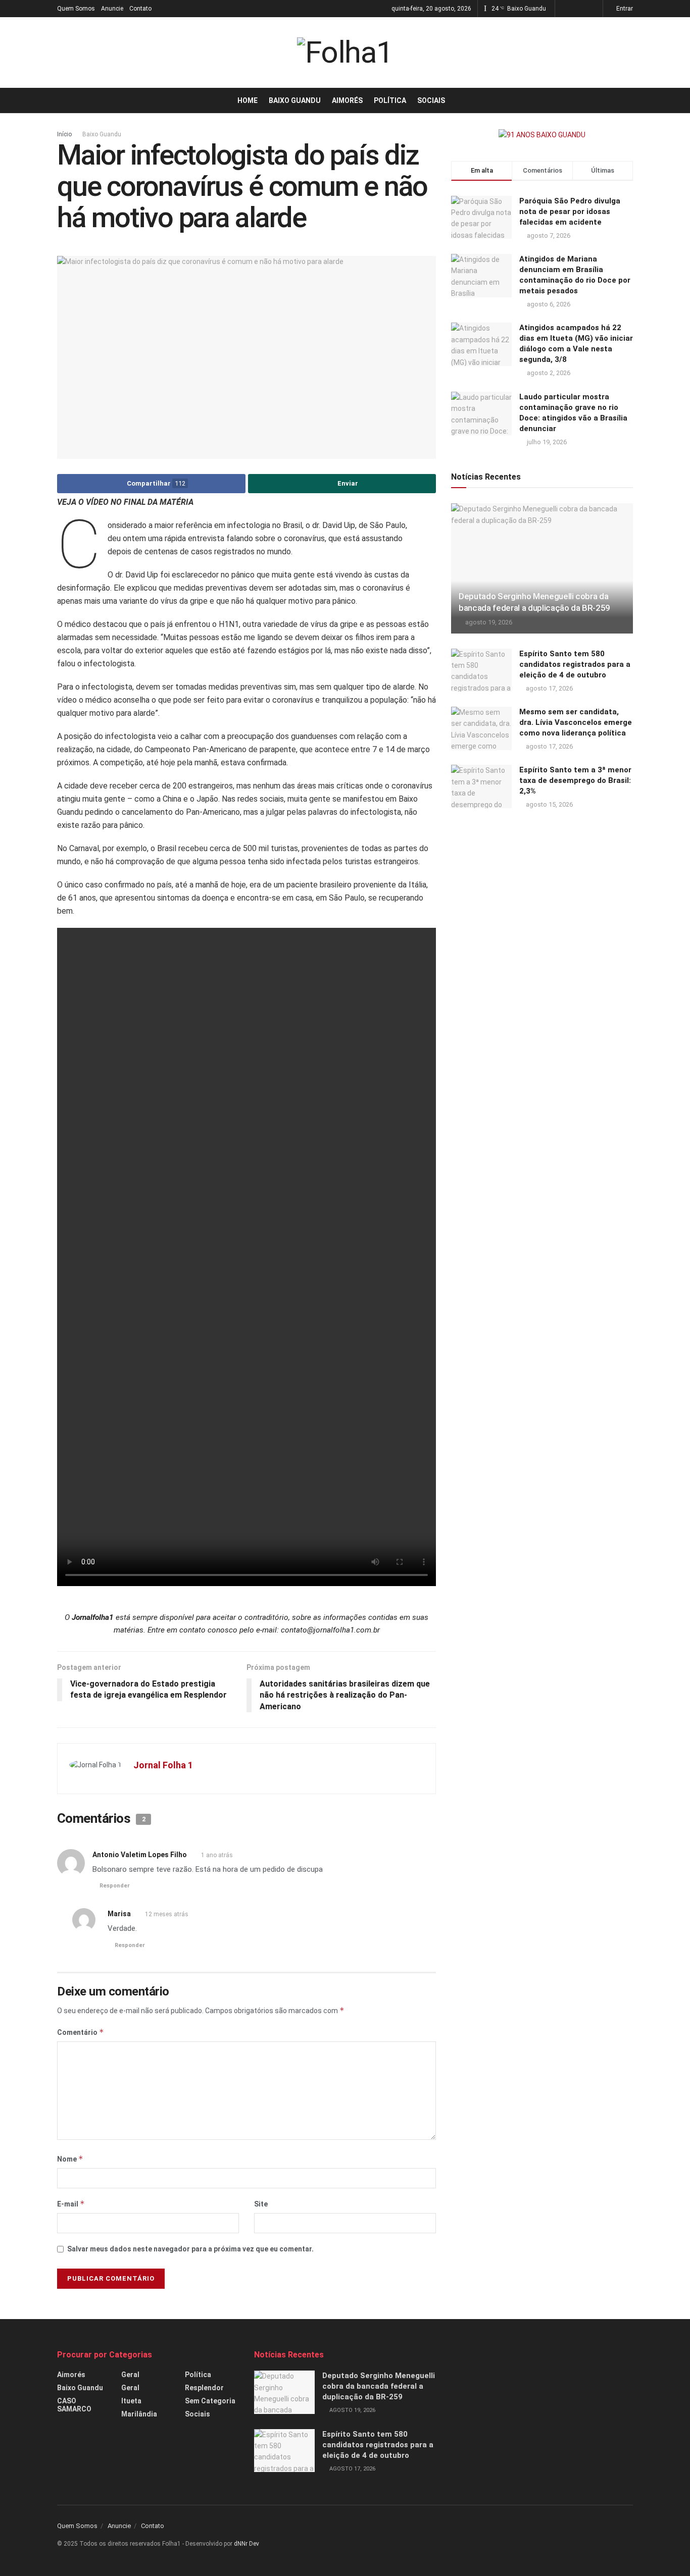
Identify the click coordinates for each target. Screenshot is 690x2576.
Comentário (81, 2032)
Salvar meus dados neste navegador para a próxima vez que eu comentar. (190, 2249)
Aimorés (347, 100)
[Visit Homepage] (345, 52)
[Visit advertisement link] (542, 135)
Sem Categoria (210, 2401)
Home (248, 100)
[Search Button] (629, 100)
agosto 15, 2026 (549, 804)
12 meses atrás (167, 1914)
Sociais (431, 100)
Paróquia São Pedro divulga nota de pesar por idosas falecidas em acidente (570, 212)
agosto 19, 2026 (488, 622)
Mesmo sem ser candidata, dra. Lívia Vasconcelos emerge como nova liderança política (576, 722)
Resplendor (204, 2388)
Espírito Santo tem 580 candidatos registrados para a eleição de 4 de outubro (575, 664)
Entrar (624, 9)
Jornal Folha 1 (163, 1765)
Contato (140, 9)
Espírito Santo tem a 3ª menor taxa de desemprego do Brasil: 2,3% (575, 780)
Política (390, 100)
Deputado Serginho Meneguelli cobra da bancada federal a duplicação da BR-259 (379, 2386)
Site (261, 2204)
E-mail (71, 2204)
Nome (70, 2159)
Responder (115, 1886)
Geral (130, 2375)
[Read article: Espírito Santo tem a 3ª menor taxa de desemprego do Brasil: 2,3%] (481, 786)
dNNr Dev (247, 2544)
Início (64, 134)
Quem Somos (76, 9)
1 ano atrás (217, 1855)
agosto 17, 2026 (549, 688)
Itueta (131, 2401)
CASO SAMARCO (74, 2405)
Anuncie (112, 9)
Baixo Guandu (295, 100)
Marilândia (139, 2414)
